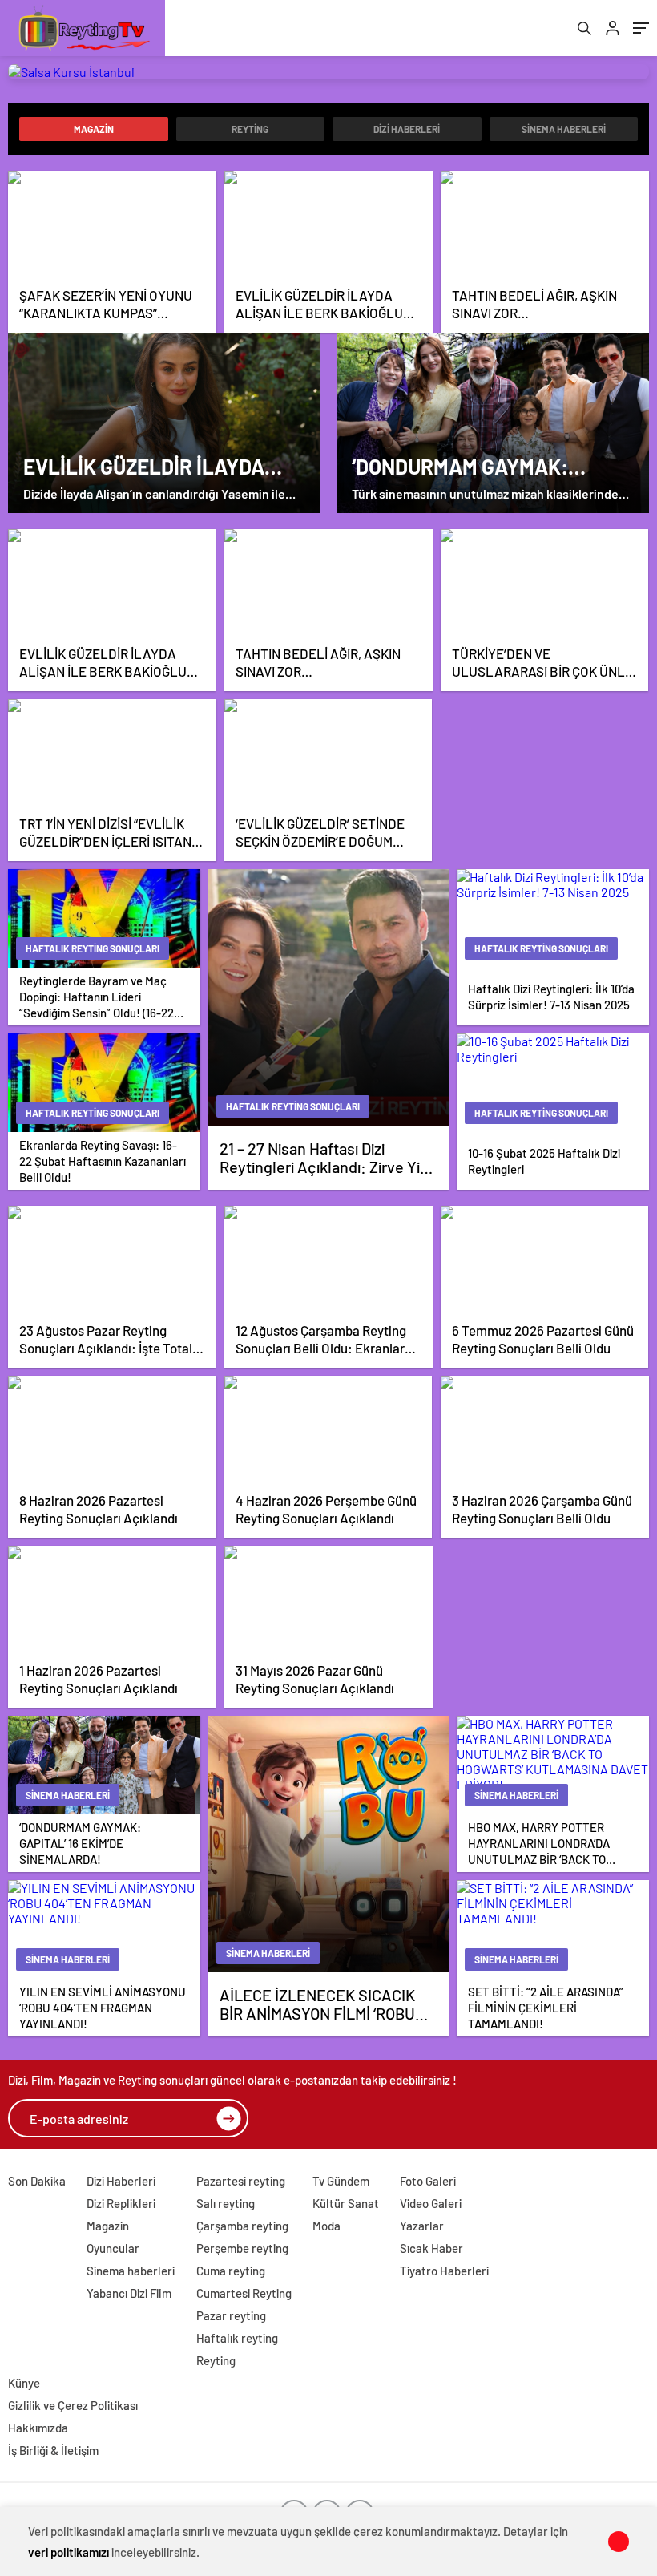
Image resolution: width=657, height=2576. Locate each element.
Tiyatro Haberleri (444, 2271)
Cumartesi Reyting (244, 2293)
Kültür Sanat (346, 2203)
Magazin (94, 129)
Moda (326, 2226)
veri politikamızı (69, 2552)
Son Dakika (37, 2181)
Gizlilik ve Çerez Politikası (73, 2405)
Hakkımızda (38, 2428)
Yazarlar (422, 2226)
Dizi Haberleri (407, 129)
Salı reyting (226, 2203)
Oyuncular (113, 2248)
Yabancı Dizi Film (129, 2293)
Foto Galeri (428, 2181)
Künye (24, 2383)
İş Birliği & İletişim (53, 2450)
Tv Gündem (341, 2181)
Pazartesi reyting (241, 2181)
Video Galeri (431, 2203)
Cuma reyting (231, 2271)
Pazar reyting (231, 2315)
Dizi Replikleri (121, 2203)
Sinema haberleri (564, 129)
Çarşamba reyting (242, 2226)
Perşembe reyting (242, 2248)
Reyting (250, 129)
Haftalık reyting (237, 2338)
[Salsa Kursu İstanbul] (328, 72)
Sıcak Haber (431, 2248)
